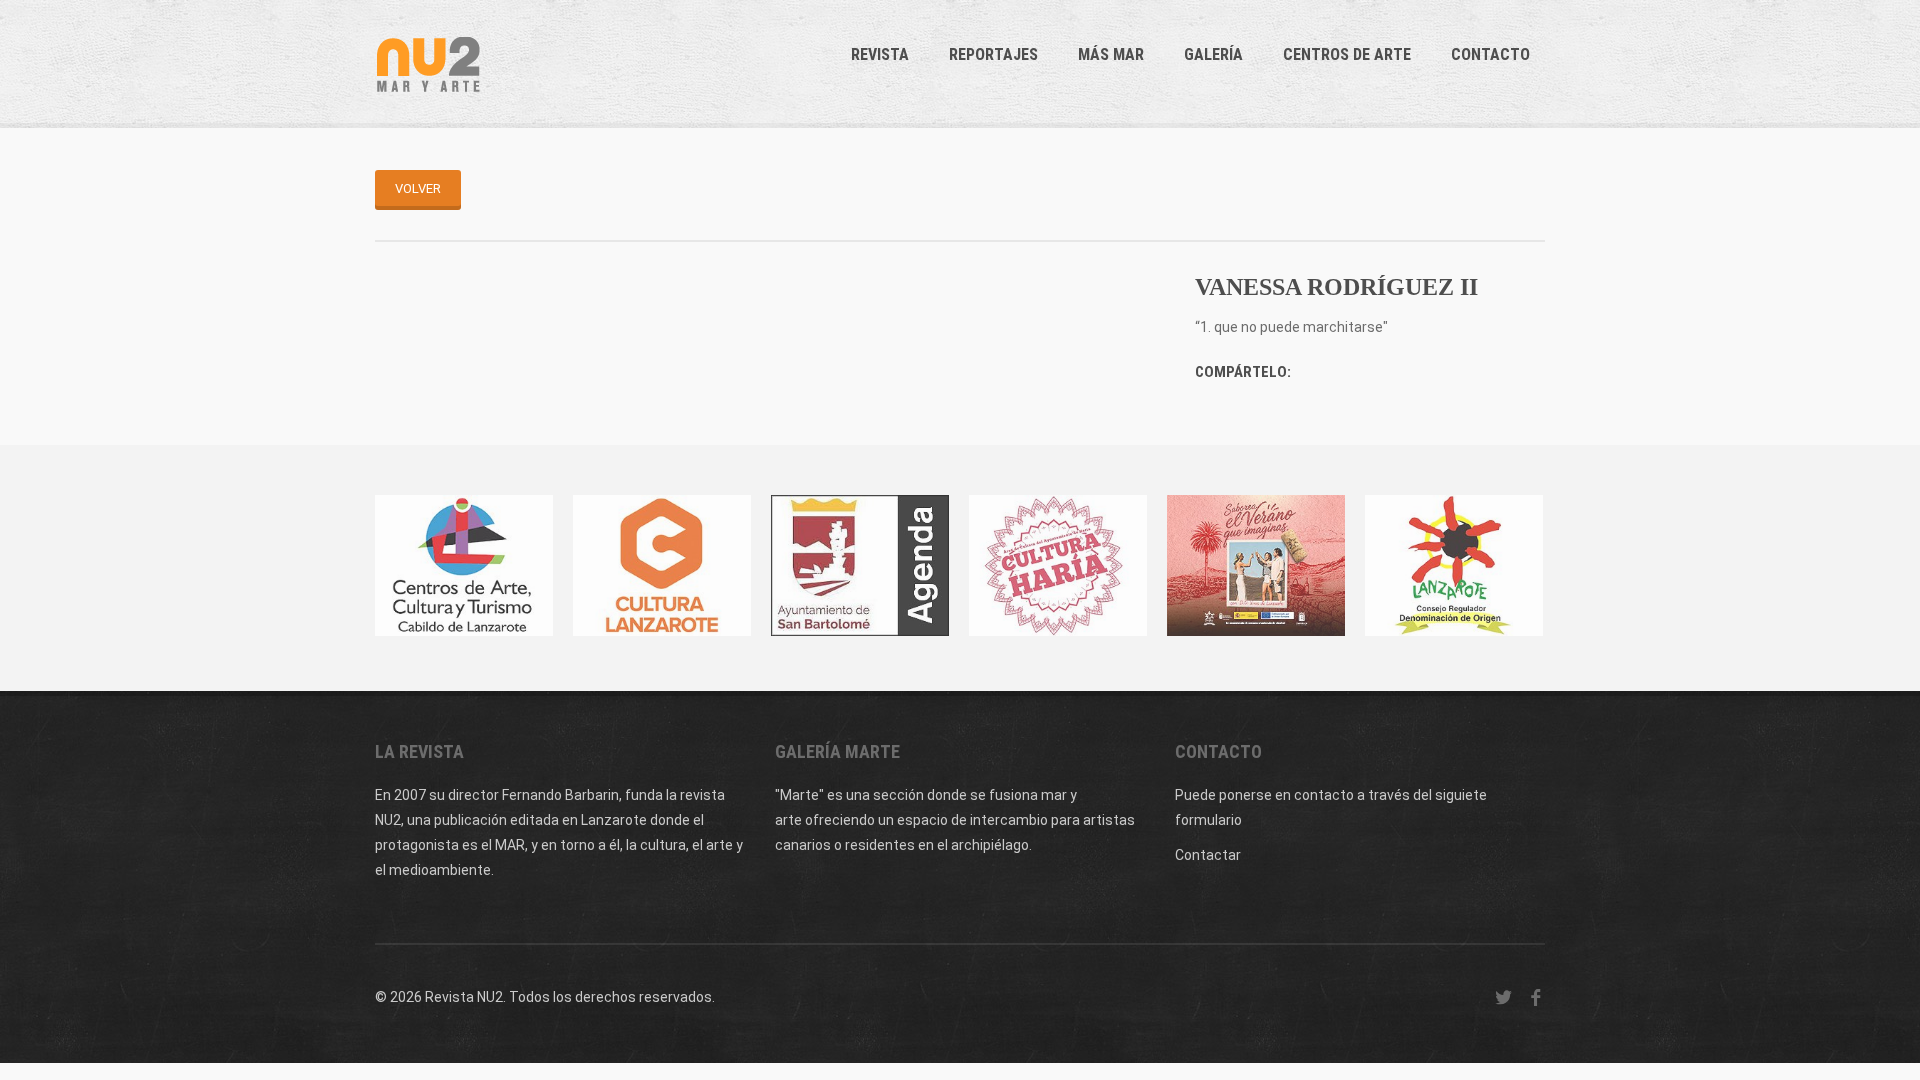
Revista (880, 54)
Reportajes (993, 54)
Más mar (1111, 54)
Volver (418, 188)
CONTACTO (1490, 54)
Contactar (1208, 855)
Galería (1213, 54)
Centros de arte (1347, 54)
